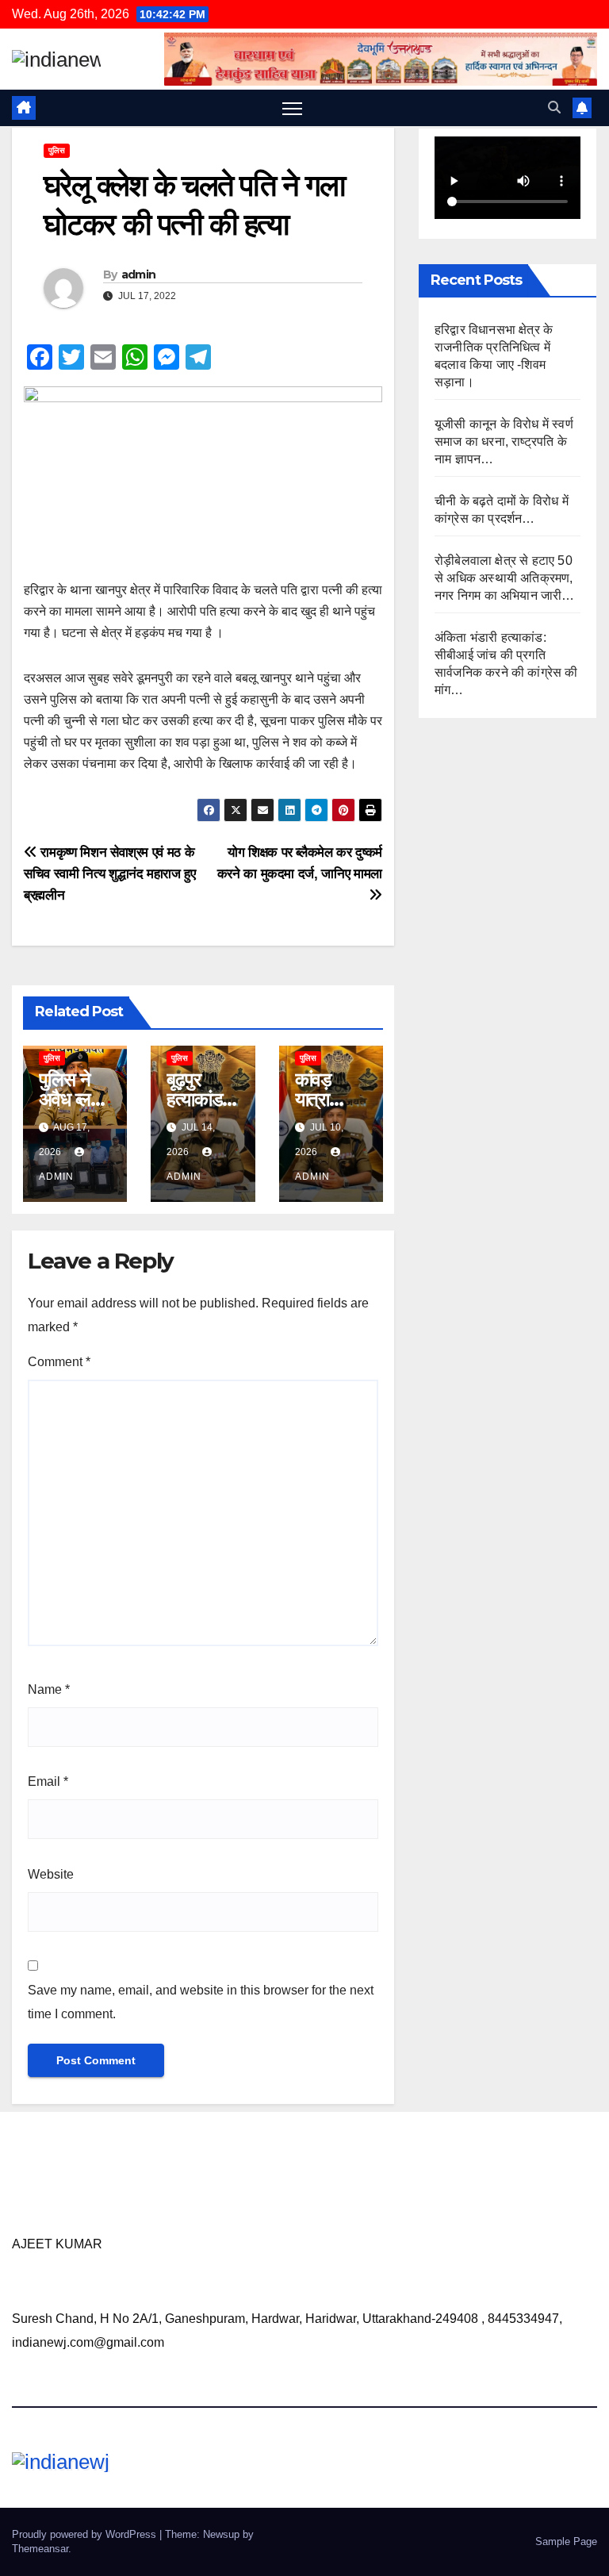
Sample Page (566, 2541)
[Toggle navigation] (292, 108)
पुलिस (57, 150)
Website (51, 1874)
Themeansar (40, 2549)
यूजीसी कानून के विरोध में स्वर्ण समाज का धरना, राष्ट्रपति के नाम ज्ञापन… (504, 441)
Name (49, 1689)
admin (139, 274)
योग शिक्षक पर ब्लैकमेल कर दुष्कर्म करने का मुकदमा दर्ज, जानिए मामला (300, 863)
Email (48, 1781)
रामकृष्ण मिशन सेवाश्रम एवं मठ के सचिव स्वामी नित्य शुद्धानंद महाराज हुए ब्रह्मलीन (110, 873)
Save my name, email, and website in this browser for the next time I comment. (201, 2002)
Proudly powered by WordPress (86, 2534)
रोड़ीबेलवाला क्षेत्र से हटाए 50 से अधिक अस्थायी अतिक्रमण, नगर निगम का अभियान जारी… (505, 578)
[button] (554, 107)
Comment (59, 1362)
